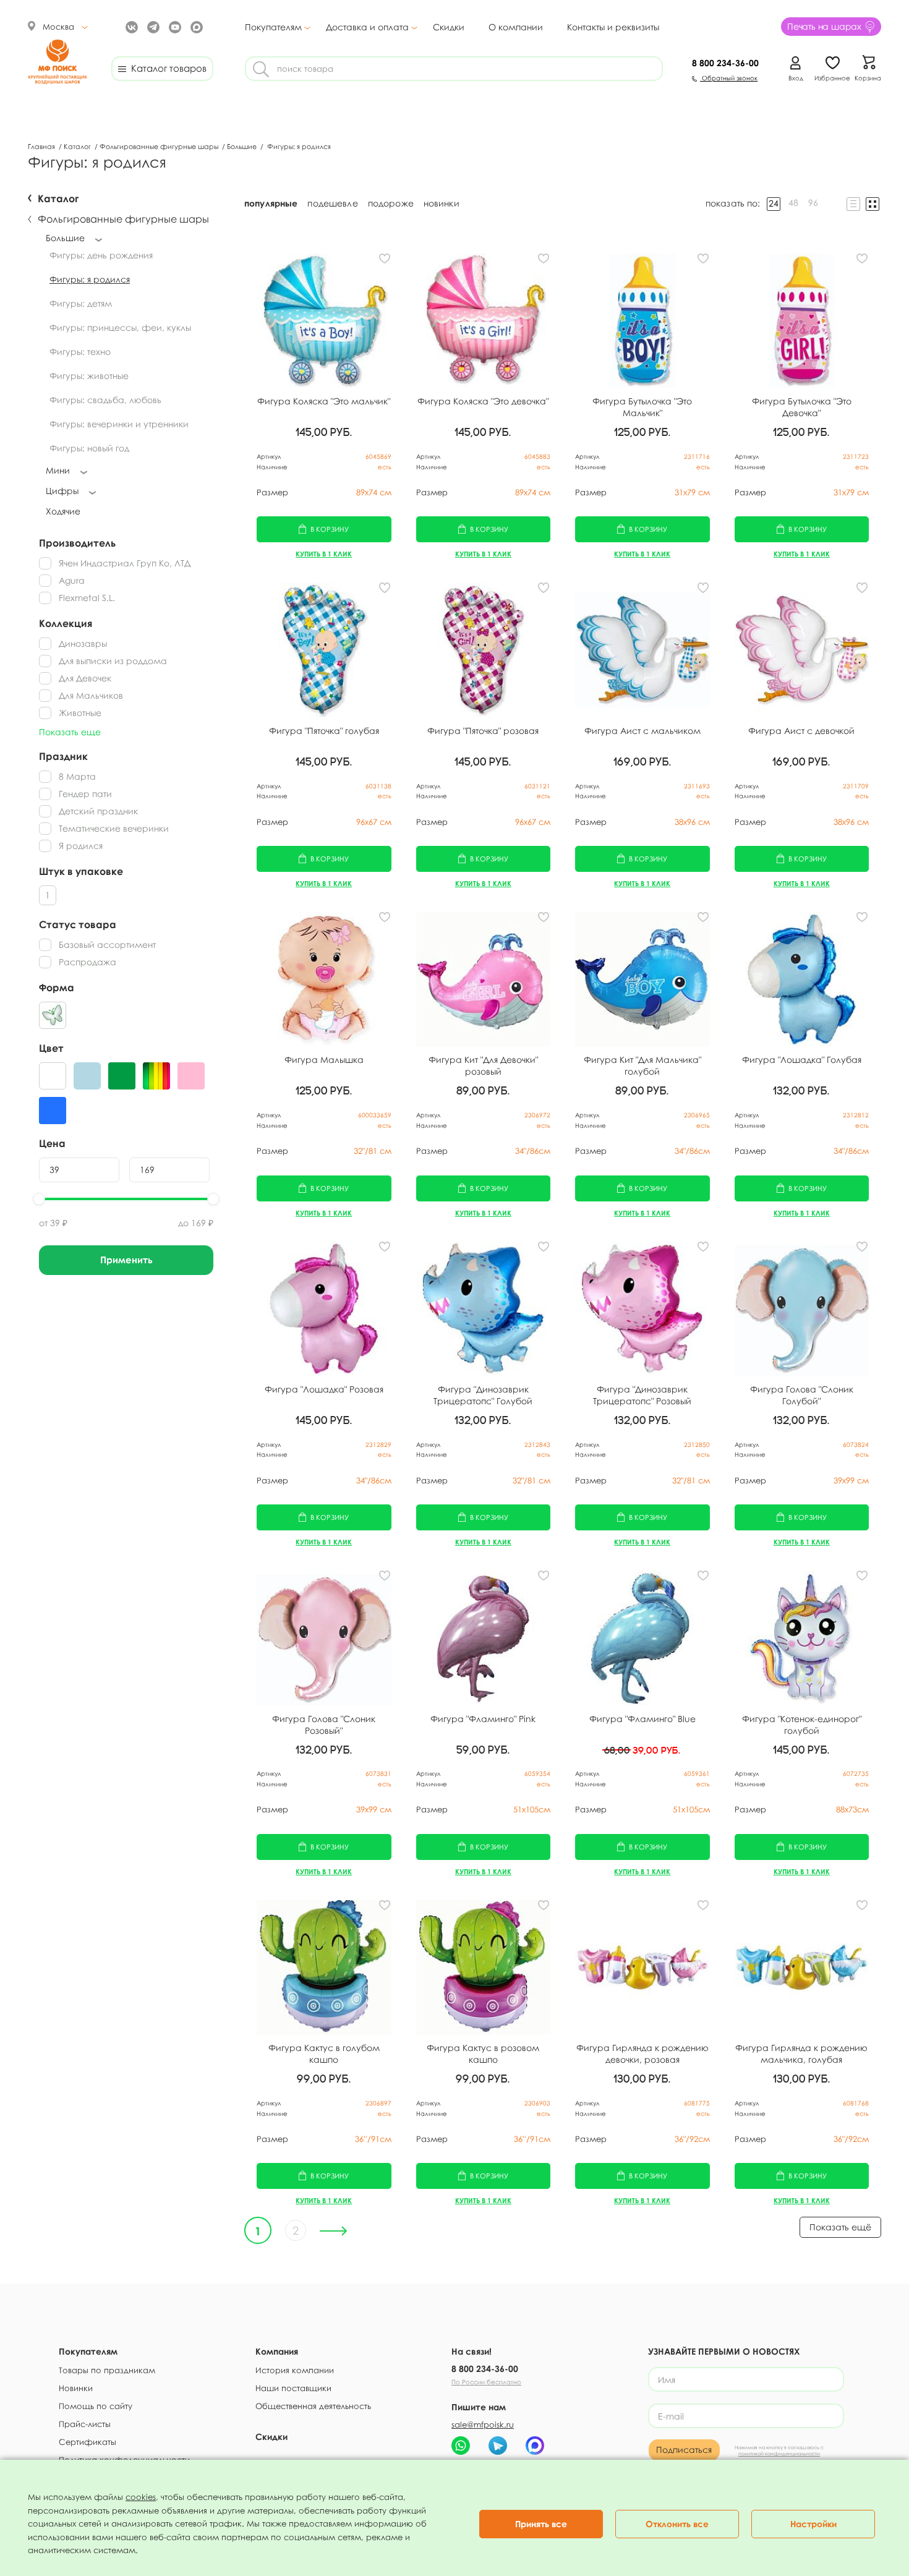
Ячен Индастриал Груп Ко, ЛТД (125, 563)
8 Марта (77, 776)
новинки (442, 203)
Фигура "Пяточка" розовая (483, 731)
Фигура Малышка (324, 1060)
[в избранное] (385, 258)
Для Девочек (85, 678)
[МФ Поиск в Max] (195, 26)
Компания (277, 2351)
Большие (243, 146)
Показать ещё (840, 2227)
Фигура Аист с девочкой (801, 731)
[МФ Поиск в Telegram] (152, 26)
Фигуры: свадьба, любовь (105, 400)
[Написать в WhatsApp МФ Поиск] (461, 2446)
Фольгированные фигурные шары (160, 146)
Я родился (81, 846)
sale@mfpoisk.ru (483, 2425)
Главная (42, 146)
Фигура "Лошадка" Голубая (802, 1060)
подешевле (332, 203)
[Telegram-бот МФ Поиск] (498, 2446)
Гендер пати (85, 794)
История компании (295, 2370)
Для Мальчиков (91, 695)
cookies (141, 2497)
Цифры (62, 491)
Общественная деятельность (313, 2406)
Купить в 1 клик (324, 554)
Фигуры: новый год (89, 448)
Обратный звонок (729, 78)
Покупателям (273, 27)
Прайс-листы (85, 2424)
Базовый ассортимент (107, 945)
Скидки (449, 27)
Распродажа (87, 962)
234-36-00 (725, 63)
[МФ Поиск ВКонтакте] (130, 26)
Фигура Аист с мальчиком (642, 731)
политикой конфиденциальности (779, 2454)
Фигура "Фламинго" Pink (483, 1719)
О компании (516, 27)
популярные (271, 203)
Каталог (78, 146)
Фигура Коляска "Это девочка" (483, 401)
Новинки (76, 2388)
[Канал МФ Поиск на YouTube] (173, 26)
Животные (80, 713)
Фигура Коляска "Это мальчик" (324, 401)
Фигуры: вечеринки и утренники (119, 424)
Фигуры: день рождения (101, 255)
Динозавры (83, 643)
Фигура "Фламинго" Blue (642, 1719)
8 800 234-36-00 (485, 2369)
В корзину (330, 529)
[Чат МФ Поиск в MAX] (535, 2446)
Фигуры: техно (80, 352)
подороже (391, 203)
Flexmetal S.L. (87, 598)
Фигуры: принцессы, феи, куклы (120, 327)
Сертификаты (87, 2442)
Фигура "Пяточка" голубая (324, 731)
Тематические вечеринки (114, 828)
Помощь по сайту (96, 2406)
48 (793, 203)
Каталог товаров (166, 68)
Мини (58, 470)
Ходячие (63, 511)
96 (813, 203)
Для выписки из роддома (113, 661)
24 (774, 203)
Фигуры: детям (81, 303)
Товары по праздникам (107, 2370)
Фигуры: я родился (90, 279)
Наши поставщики (293, 2388)
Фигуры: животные (89, 376)
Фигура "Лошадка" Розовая (324, 1389)
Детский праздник (98, 811)
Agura (72, 580)
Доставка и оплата (367, 27)
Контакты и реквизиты (613, 27)
